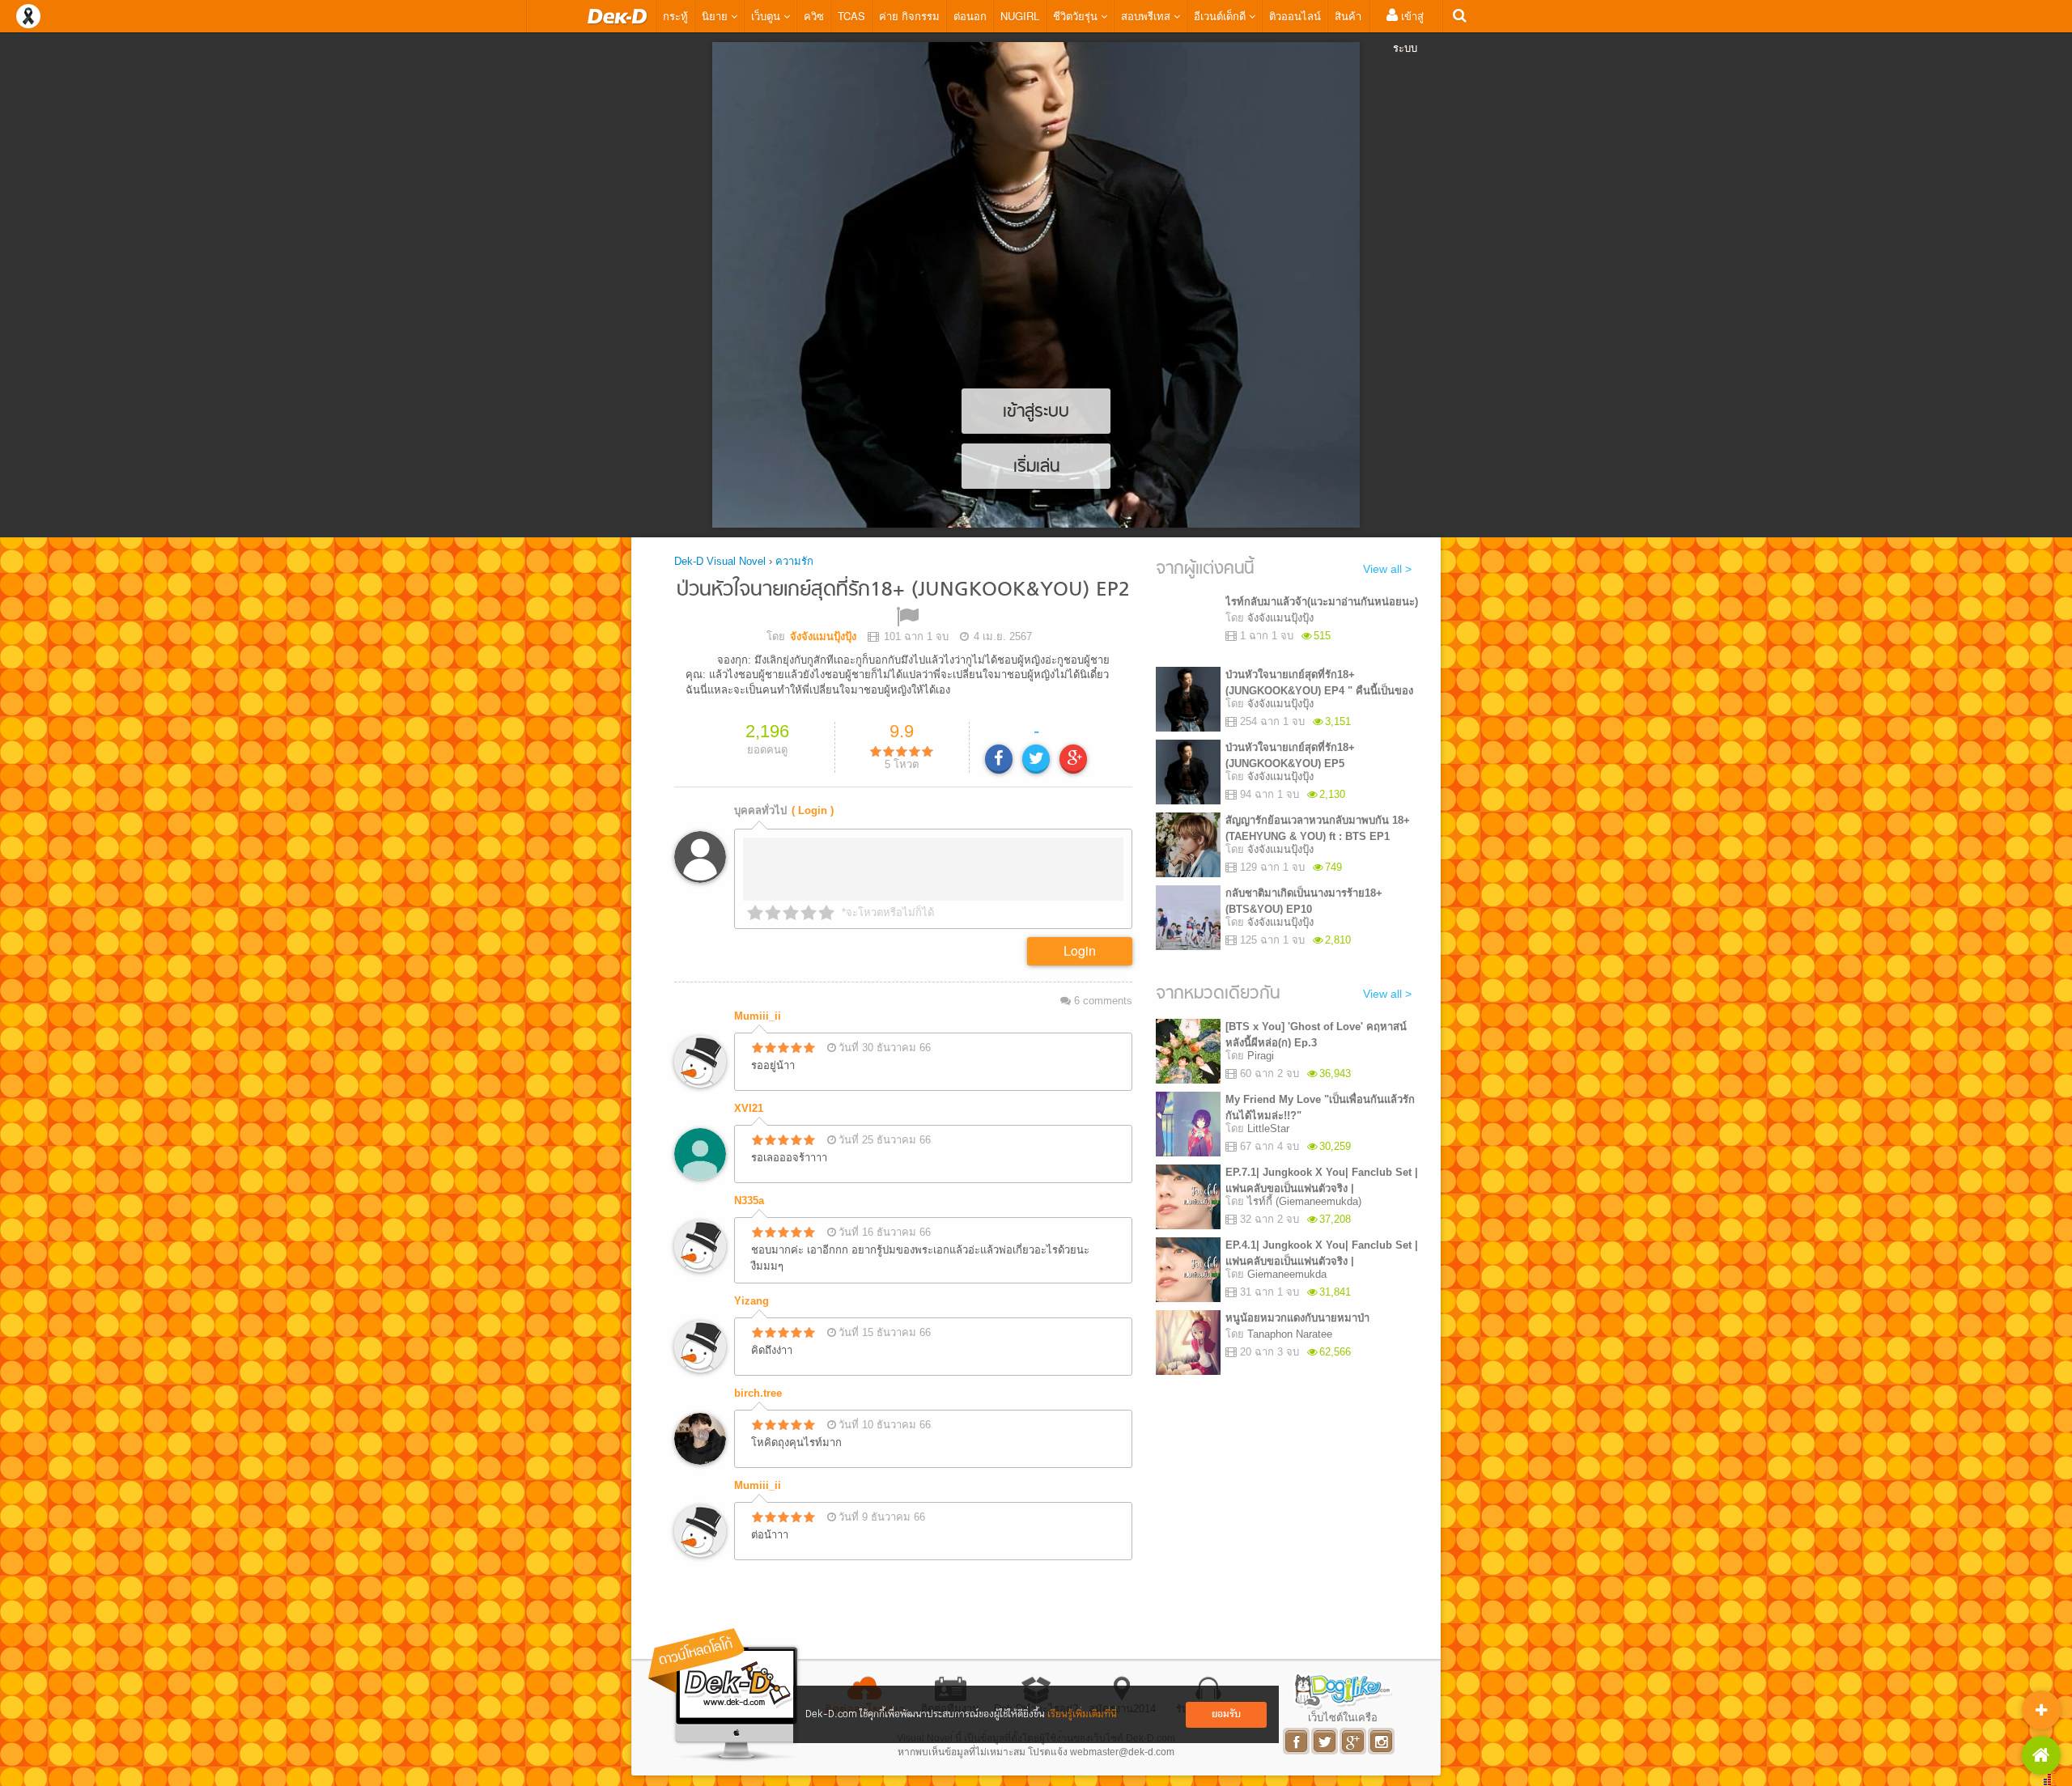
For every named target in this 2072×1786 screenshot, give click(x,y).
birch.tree (758, 1393)
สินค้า (1348, 16)
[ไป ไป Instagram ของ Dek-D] (1382, 1741)
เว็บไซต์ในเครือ (1343, 1717)
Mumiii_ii (758, 1016)
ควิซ (814, 16)
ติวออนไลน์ (1295, 16)
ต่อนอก (970, 16)
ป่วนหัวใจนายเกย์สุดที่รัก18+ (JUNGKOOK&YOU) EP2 (903, 590)
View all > (1387, 569)
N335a (749, 1201)
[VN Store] (2041, 1755)
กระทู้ (675, 16)
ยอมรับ (1226, 1714)
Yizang (752, 1301)
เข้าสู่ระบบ (1408, 32)
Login (1080, 950)
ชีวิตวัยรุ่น (1077, 16)
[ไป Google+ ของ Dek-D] (1354, 1741)
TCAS (851, 16)
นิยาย (716, 16)
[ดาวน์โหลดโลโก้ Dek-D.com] (724, 1695)
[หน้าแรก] (618, 16)
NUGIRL (1020, 16)
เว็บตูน (767, 16)
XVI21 (749, 1108)
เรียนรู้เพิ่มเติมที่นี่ (1082, 1714)
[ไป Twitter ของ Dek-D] (1325, 1741)
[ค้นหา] (1460, 16)
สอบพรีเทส (1147, 16)
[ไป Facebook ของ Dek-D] (1297, 1741)
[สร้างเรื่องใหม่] (2041, 1710)
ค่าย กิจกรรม (909, 16)
